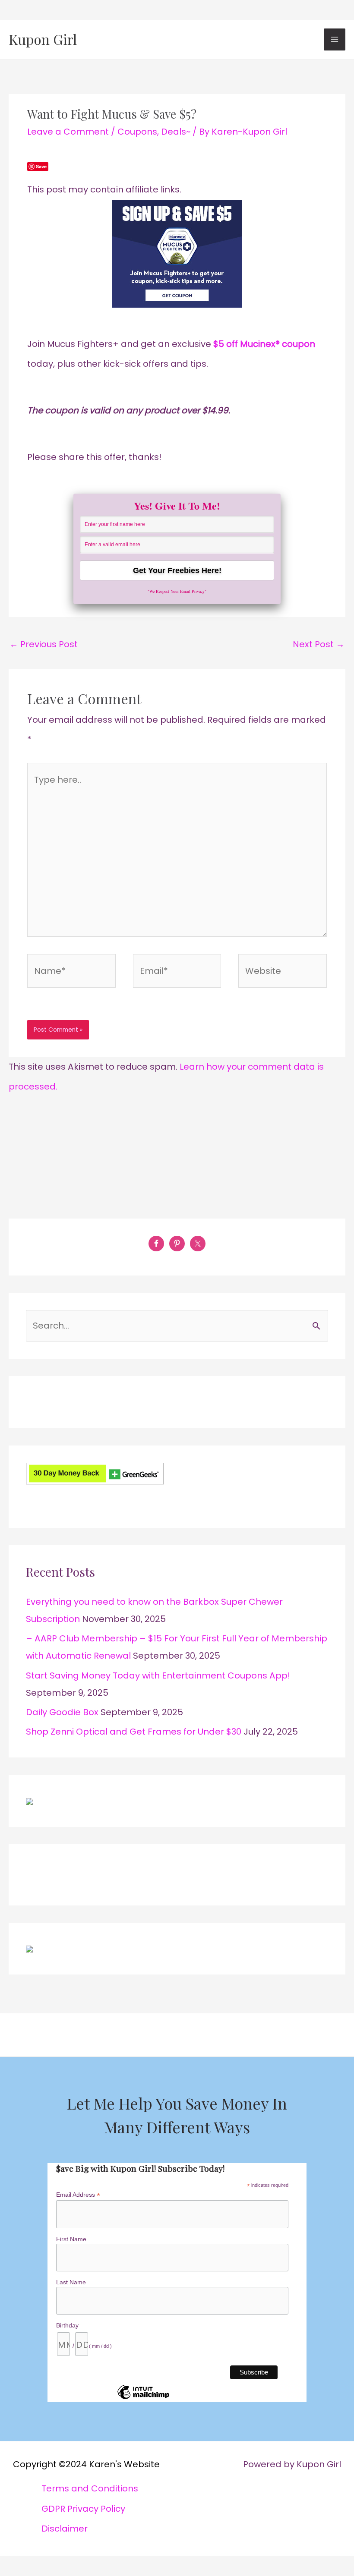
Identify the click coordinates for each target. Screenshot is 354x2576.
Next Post (319, 644)
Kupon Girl (43, 39)
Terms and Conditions (90, 2488)
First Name (71, 2239)
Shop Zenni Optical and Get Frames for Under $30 (134, 1732)
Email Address (78, 2195)
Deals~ (176, 132)
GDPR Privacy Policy (83, 2509)
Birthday (67, 2325)
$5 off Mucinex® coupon (264, 344)
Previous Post (44, 644)
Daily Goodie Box (62, 1712)
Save (41, 166)
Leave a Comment (68, 132)
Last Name (71, 2282)
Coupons (137, 132)
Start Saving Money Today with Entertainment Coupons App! (158, 1675)
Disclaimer (65, 2529)
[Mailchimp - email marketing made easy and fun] (143, 2399)
